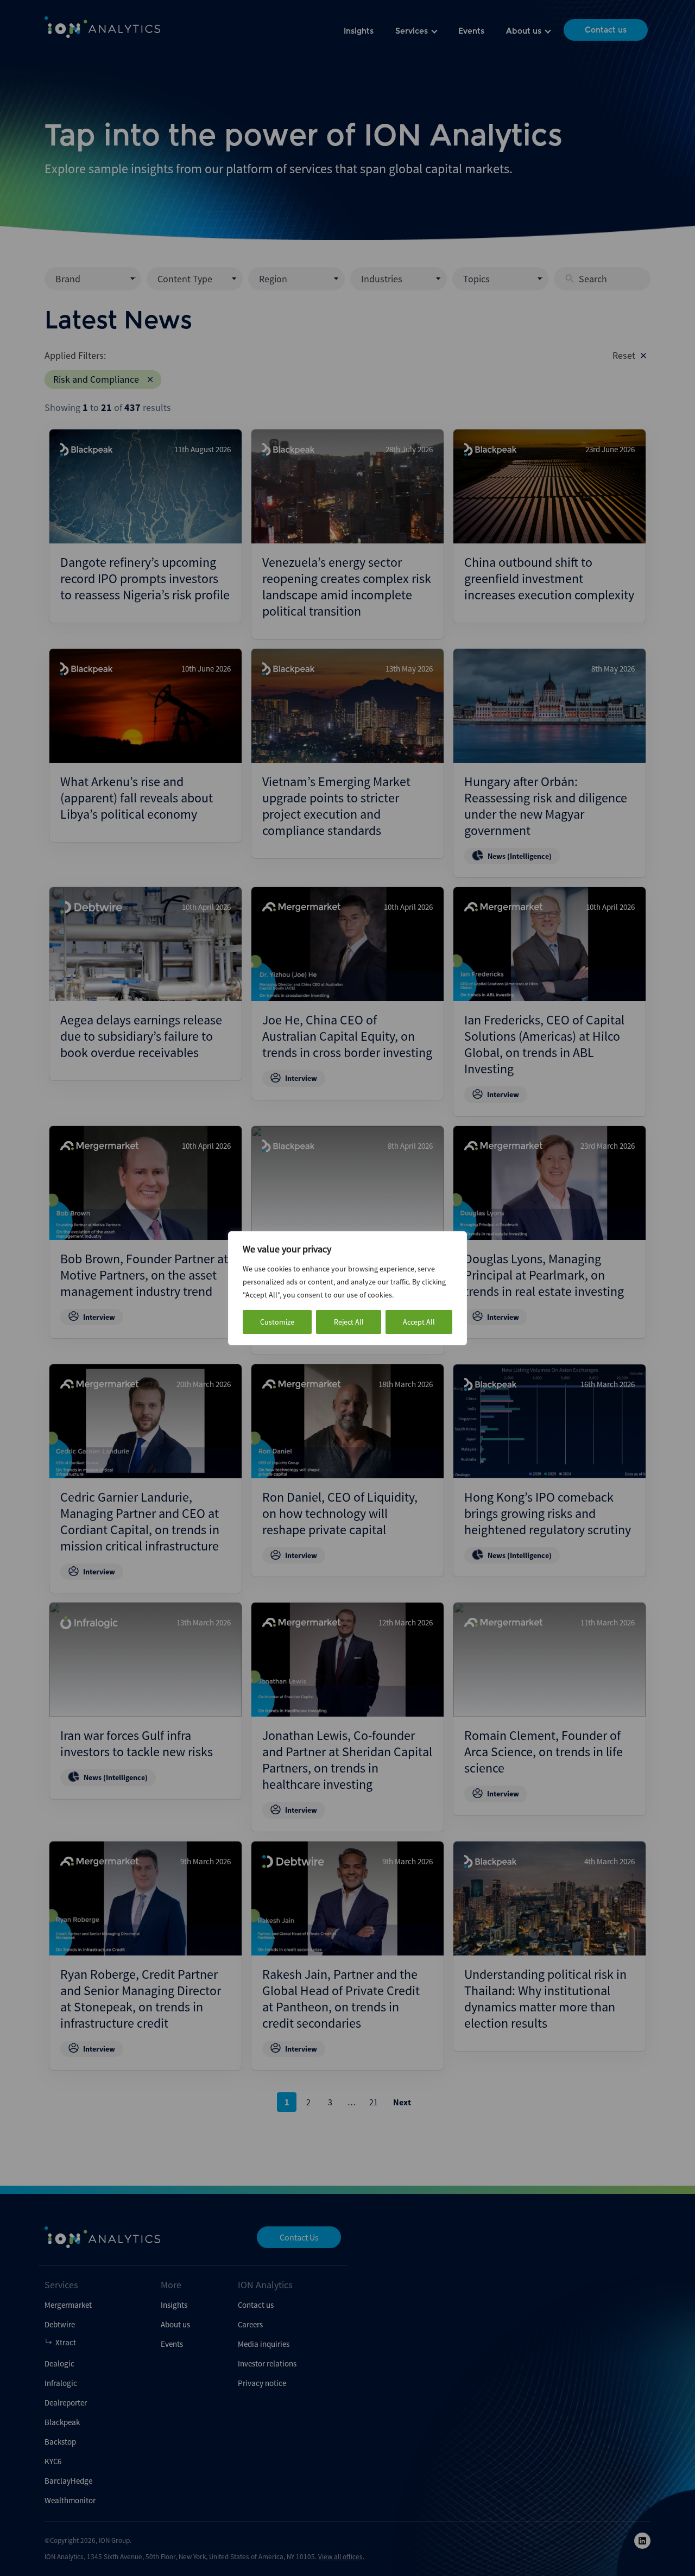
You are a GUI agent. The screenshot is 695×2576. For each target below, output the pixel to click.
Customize (277, 1322)
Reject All (349, 1322)
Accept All (419, 1322)
